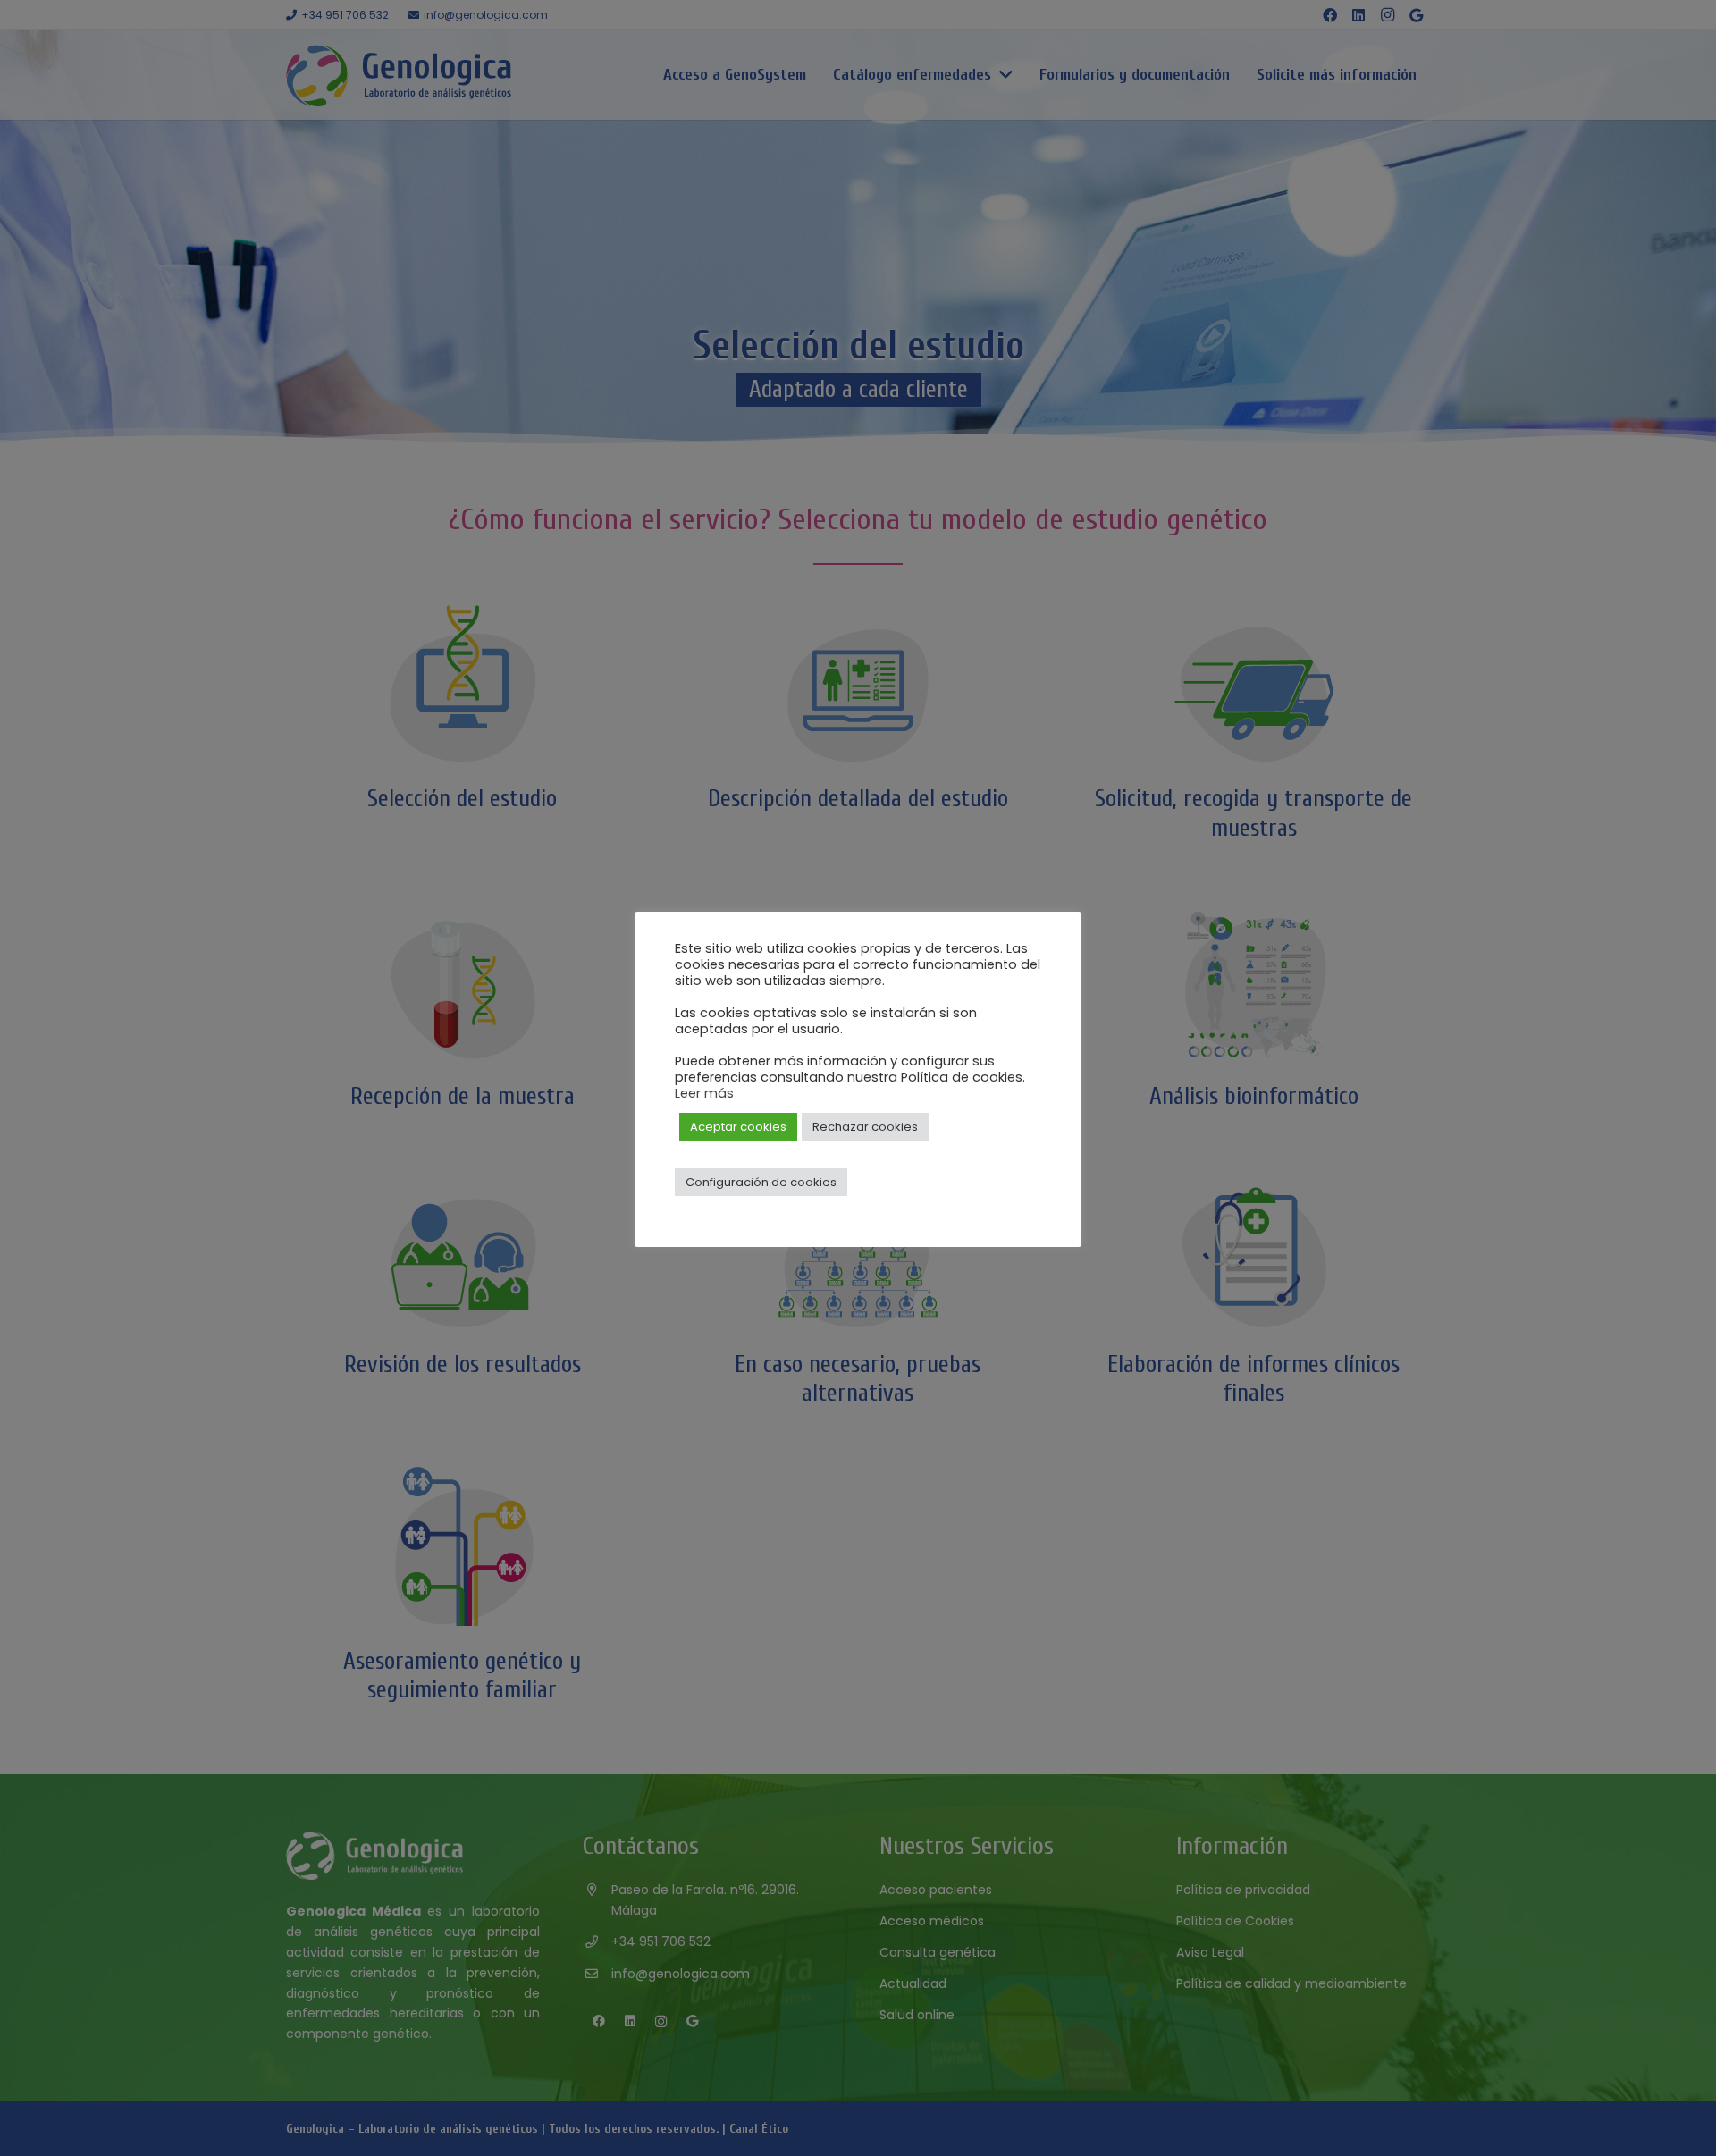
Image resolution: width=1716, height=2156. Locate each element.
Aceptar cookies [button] (738, 1127)
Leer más (704, 1093)
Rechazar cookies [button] (865, 1127)
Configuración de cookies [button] (761, 1182)
